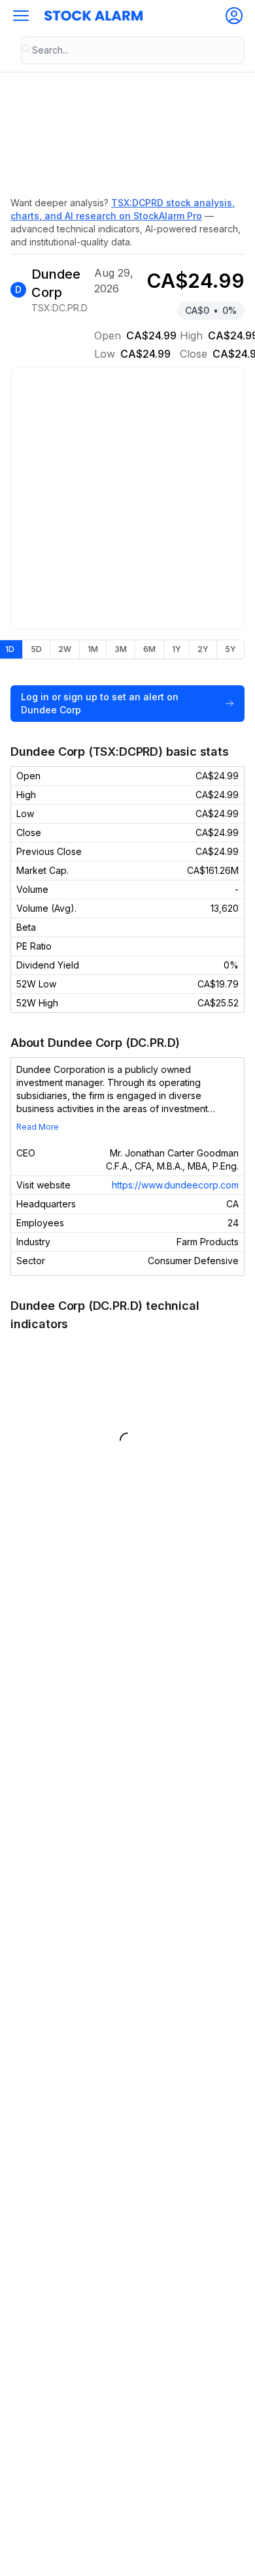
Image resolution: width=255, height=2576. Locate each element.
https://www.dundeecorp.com (175, 1185)
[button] (21, 16)
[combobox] (133, 50)
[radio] (36, 649)
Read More (38, 1127)
